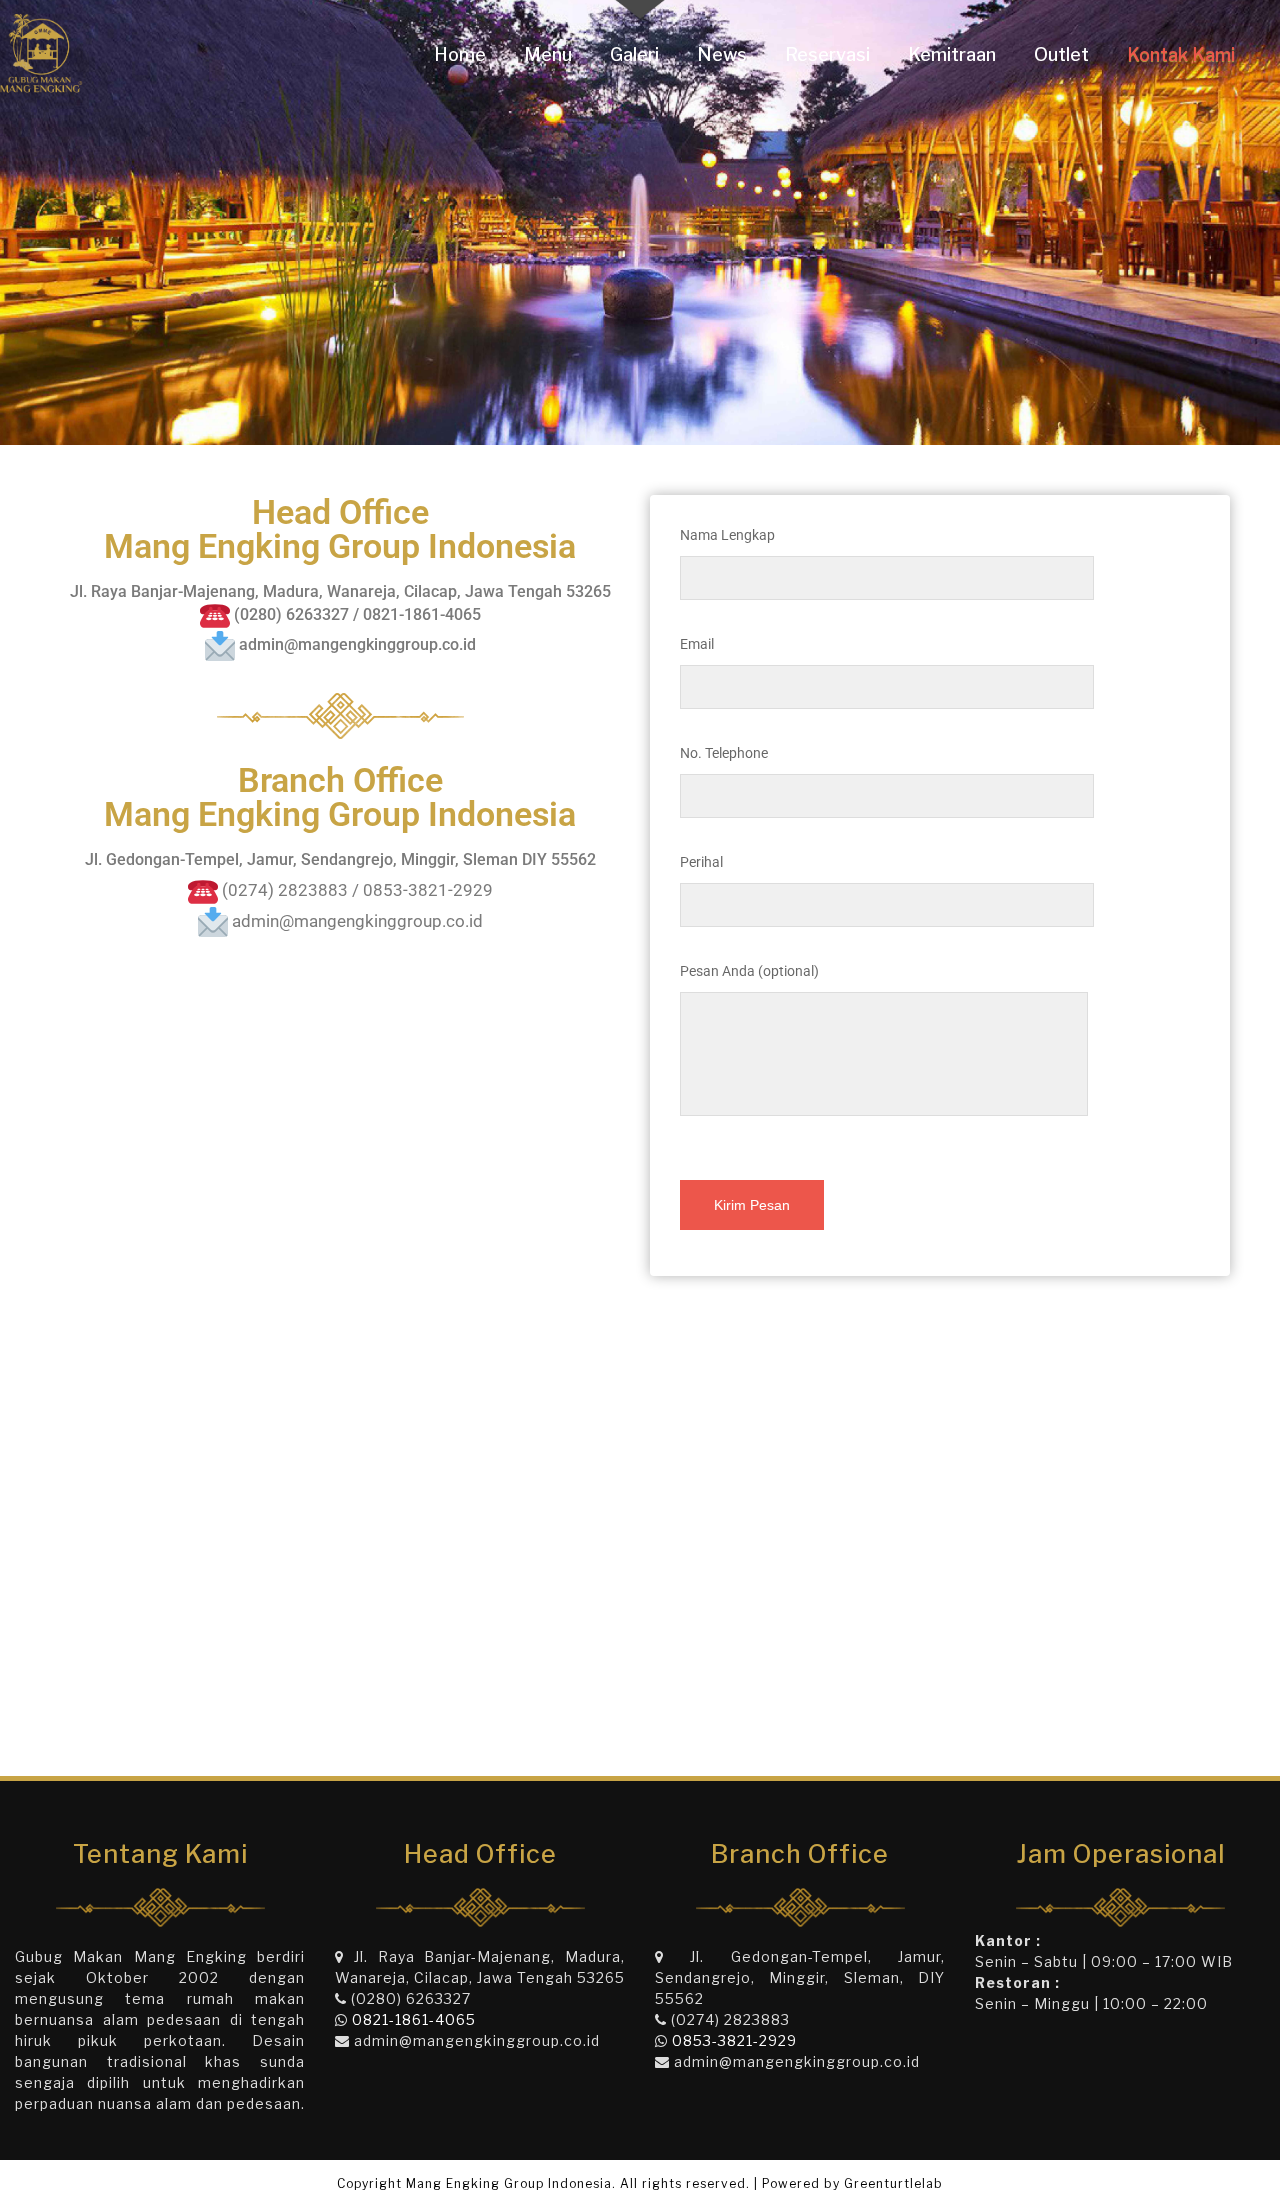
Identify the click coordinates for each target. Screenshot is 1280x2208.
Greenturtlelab (893, 2183)
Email (697, 644)
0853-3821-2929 (734, 2040)
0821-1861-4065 (414, 2019)
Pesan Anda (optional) (749, 971)
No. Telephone (724, 753)
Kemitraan (952, 54)
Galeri (634, 54)
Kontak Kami (1181, 54)
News (722, 54)
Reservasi (827, 54)
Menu (548, 54)
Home (460, 54)
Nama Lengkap (727, 535)
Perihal (701, 862)
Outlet (1061, 54)
